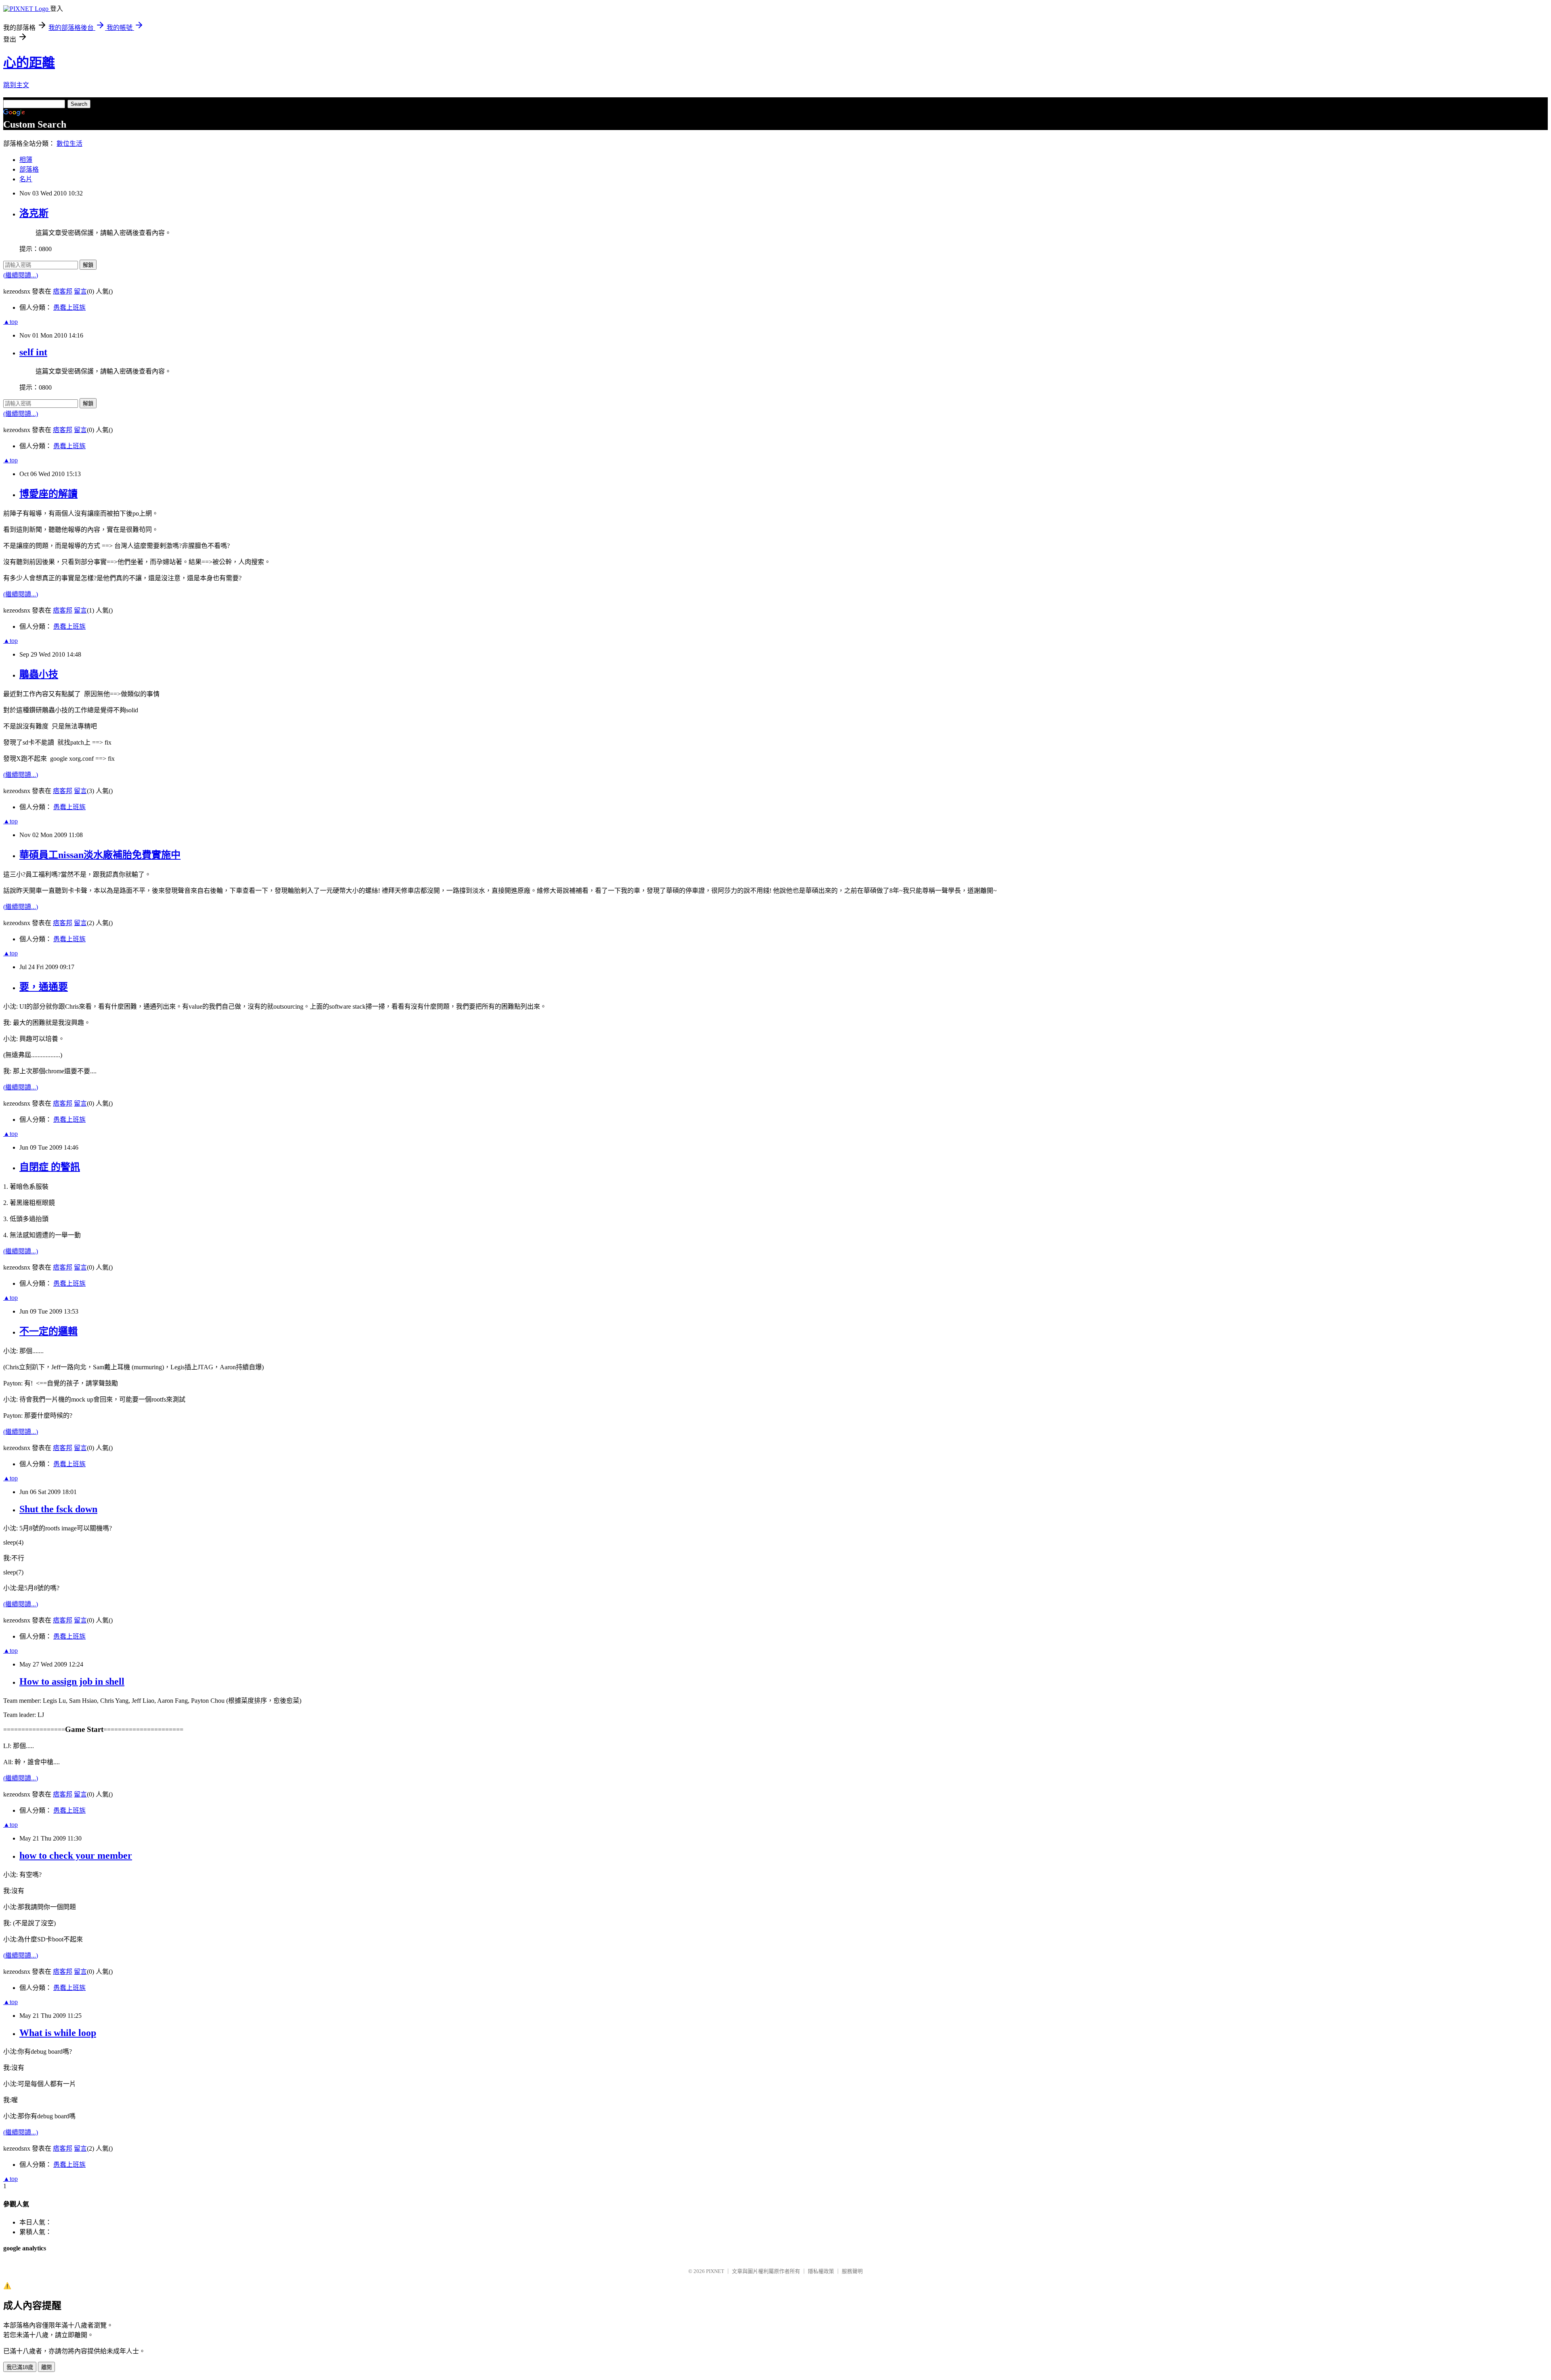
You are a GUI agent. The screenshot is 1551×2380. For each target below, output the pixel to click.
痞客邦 (63, 291)
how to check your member (76, 1855)
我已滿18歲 (20, 2367)
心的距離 (29, 63)
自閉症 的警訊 (50, 1167)
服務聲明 (852, 2271)
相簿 (26, 160)
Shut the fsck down (58, 1509)
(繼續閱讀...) (21, 275)
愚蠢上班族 (69, 307)
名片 (26, 179)
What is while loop (58, 2033)
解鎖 (88, 265)
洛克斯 (34, 213)
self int (33, 352)
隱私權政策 (821, 2271)
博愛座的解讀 (48, 494)
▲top (11, 322)
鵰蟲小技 (39, 674)
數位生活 (69, 144)
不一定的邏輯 (48, 1331)
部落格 (29, 169)
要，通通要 (44, 987)
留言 (80, 291)
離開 (46, 2367)
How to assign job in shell (72, 1681)
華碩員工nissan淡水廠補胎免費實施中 (100, 855)
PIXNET (715, 2271)
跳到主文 (16, 85)
